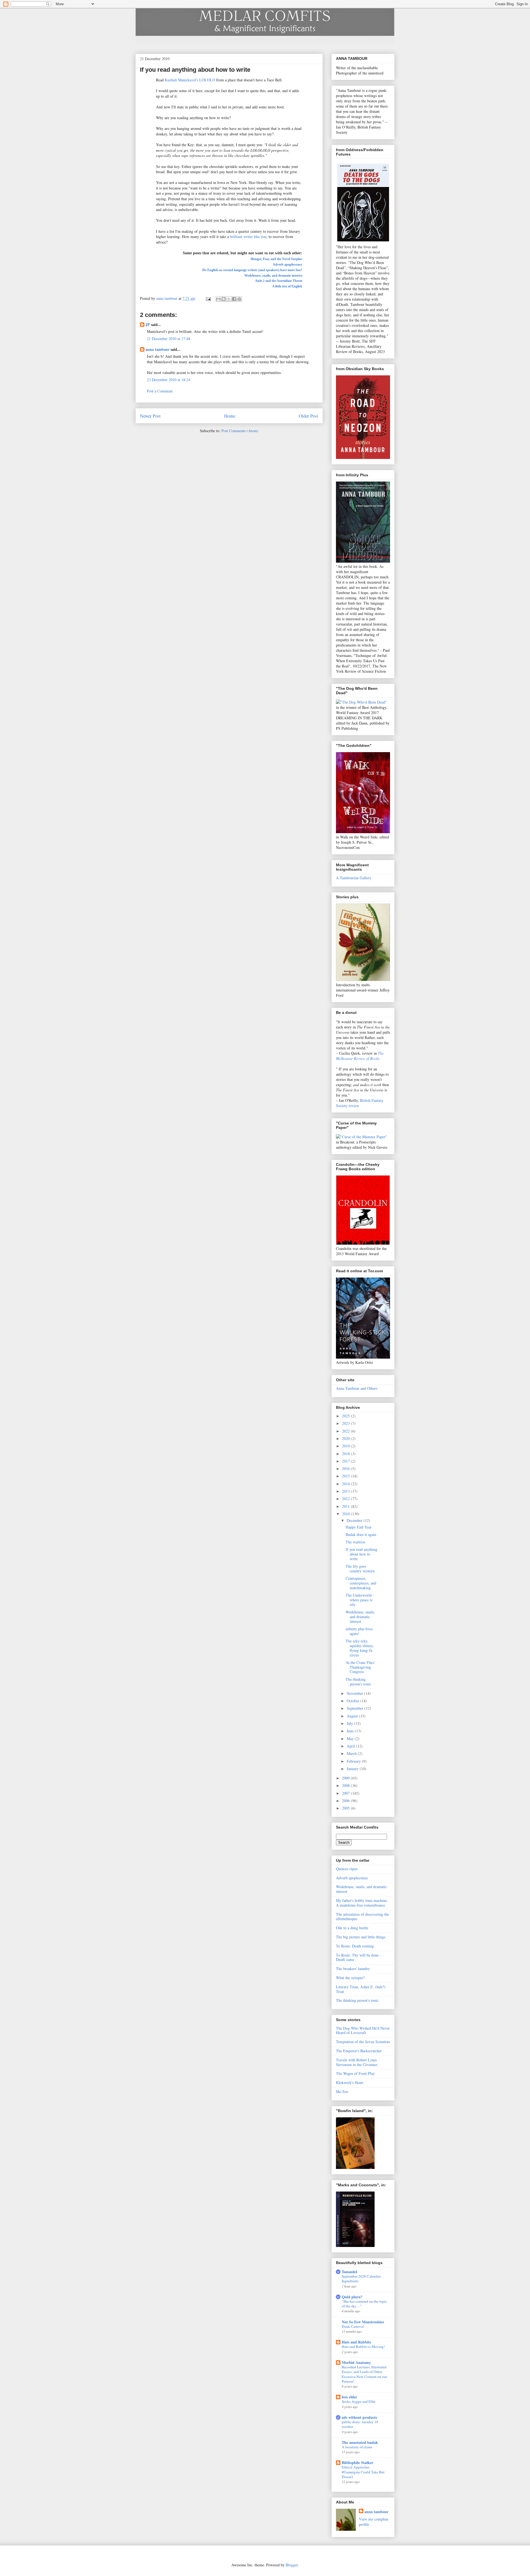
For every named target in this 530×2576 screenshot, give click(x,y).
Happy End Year (359, 1527)
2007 (346, 1793)
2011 (346, 1506)
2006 (346, 1801)
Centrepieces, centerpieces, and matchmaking (361, 1583)
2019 (346, 1446)
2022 (346, 1431)
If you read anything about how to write (361, 1554)
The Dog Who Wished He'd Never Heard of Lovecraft (363, 2030)
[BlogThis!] (224, 299)
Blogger (292, 2565)
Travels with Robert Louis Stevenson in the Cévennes (357, 2062)
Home (230, 416)
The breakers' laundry (353, 1969)
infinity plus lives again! (359, 1631)
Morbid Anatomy (356, 2362)
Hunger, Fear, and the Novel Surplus (276, 259)
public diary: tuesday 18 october (360, 2424)
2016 (346, 1469)
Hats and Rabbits (356, 2342)
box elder (349, 2397)
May (351, 1739)
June (351, 1731)
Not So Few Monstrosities (363, 2322)
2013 (346, 1491)
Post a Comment (160, 391)
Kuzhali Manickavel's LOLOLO (190, 80)
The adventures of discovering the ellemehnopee (362, 1917)
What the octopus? (350, 1978)
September (356, 1708)
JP (148, 324)
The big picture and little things (361, 1937)
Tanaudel (349, 2272)
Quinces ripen (347, 1869)
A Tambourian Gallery (354, 878)
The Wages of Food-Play (355, 2073)
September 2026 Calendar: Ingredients (362, 2279)
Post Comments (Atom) (240, 431)
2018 (346, 1454)
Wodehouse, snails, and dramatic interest (273, 276)
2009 (346, 1778)
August (353, 1716)
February (354, 1761)
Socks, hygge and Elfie (359, 2401)
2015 (346, 1476)
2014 (346, 1484)
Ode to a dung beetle (352, 1928)
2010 (346, 1514)
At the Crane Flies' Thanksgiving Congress (360, 1667)
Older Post (308, 416)
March (352, 1753)
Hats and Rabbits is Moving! (363, 2347)
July (350, 1723)
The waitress (355, 1542)
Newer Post (150, 416)
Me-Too (342, 2092)
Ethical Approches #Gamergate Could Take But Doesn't (363, 2472)
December (355, 1520)
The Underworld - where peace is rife (360, 1600)
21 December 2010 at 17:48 (169, 339)
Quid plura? (352, 2297)
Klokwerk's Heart (350, 2082)
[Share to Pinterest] (239, 299)
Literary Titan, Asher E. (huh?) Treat (361, 1989)
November (355, 1693)
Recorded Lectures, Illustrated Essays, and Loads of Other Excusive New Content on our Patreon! (364, 2374)
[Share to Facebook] (234, 299)
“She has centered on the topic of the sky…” (364, 2304)
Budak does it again (361, 1534)
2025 (346, 1416)
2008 (346, 1785)
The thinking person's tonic (358, 1682)
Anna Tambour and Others (357, 1388)
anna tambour (157, 349)
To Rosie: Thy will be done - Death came (359, 1957)
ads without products (359, 2417)
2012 (346, 1499)
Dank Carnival (353, 2326)
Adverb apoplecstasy (287, 264)
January (353, 1769)
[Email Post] (208, 298)
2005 (346, 1808)
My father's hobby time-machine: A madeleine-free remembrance (362, 1903)
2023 (346, 1423)
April (351, 1746)
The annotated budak (360, 2442)
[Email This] (218, 299)
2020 (346, 1438)
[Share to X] (229, 299)
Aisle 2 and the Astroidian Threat (279, 281)
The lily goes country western (360, 1568)
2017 (346, 1461)
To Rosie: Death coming (355, 1946)
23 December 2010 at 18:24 (169, 380)
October (353, 1701)
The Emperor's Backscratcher (359, 2051)
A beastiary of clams (357, 2447)
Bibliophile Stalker (357, 2463)
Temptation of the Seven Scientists (363, 2042)
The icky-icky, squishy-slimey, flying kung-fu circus (360, 1648)
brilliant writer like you (248, 237)
